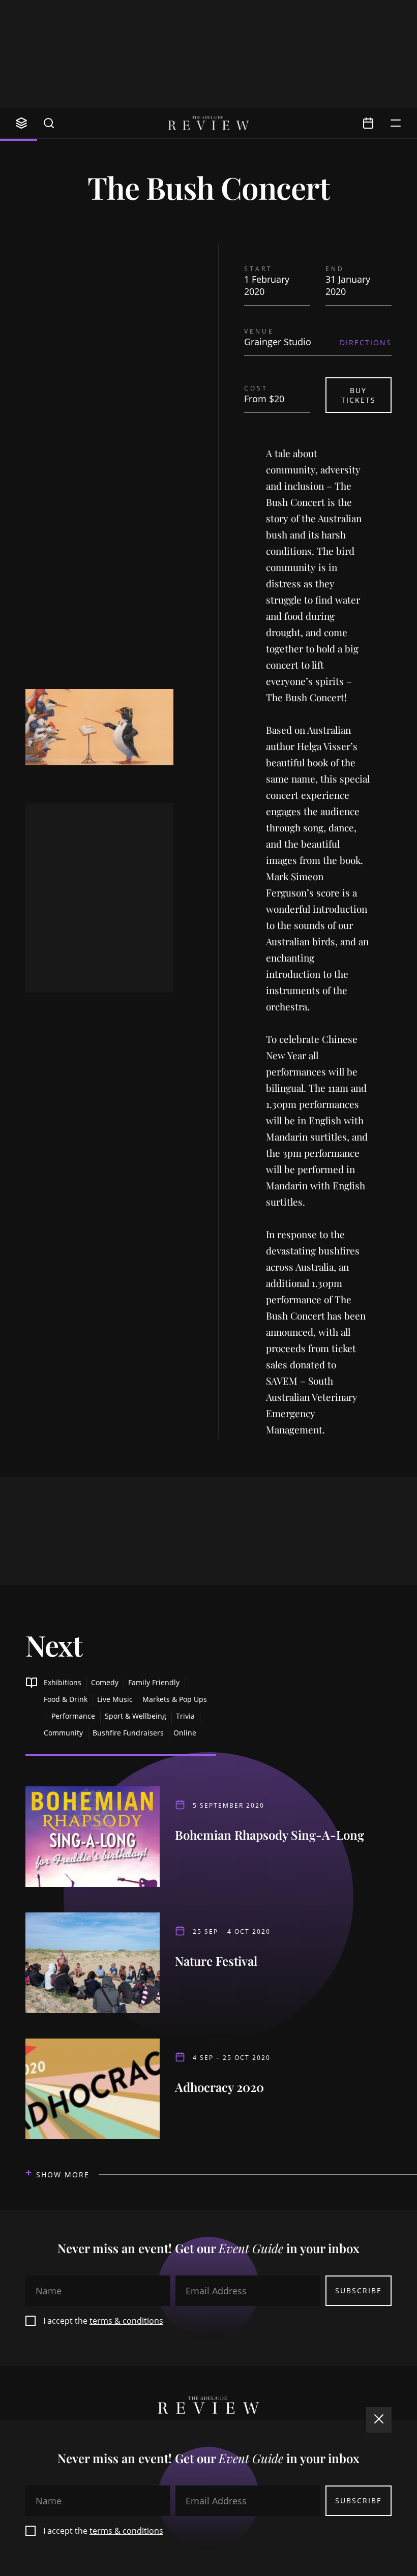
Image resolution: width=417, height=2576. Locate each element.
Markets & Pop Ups (175, 1699)
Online (185, 1733)
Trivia (185, 1716)
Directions (366, 342)
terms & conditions (126, 2321)
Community (63, 1733)
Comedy (105, 1682)
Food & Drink (66, 1699)
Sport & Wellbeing (136, 1716)
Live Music (115, 1699)
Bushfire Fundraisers (128, 1733)
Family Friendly (154, 1682)
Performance (73, 1716)
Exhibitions (63, 1682)
